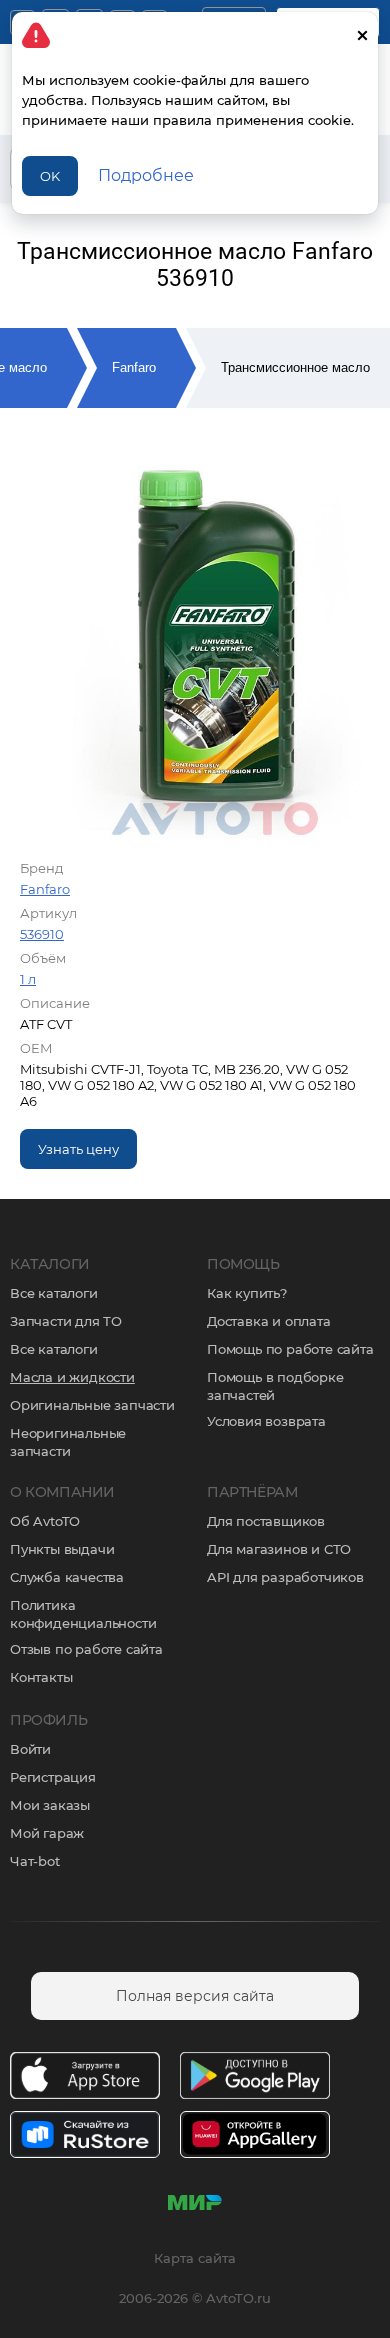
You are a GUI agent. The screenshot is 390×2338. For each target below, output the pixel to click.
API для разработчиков (285, 1577)
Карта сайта (195, 2258)
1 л (28, 979)
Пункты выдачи (62, 1549)
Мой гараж (47, 1833)
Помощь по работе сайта (290, 1349)
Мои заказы (50, 1805)
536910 (42, 934)
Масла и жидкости (72, 1377)
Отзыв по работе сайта (86, 1649)
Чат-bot (35, 1861)
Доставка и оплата (269, 1321)
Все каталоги (54, 1293)
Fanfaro (134, 367)
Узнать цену (78, 1149)
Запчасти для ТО (66, 1321)
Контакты (41, 1677)
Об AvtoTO (45, 1521)
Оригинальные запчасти (92, 1405)
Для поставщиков (266, 1521)
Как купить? (247, 1293)
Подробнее (146, 175)
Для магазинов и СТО (279, 1549)
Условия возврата (266, 1421)
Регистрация (53, 1777)
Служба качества (67, 1577)
